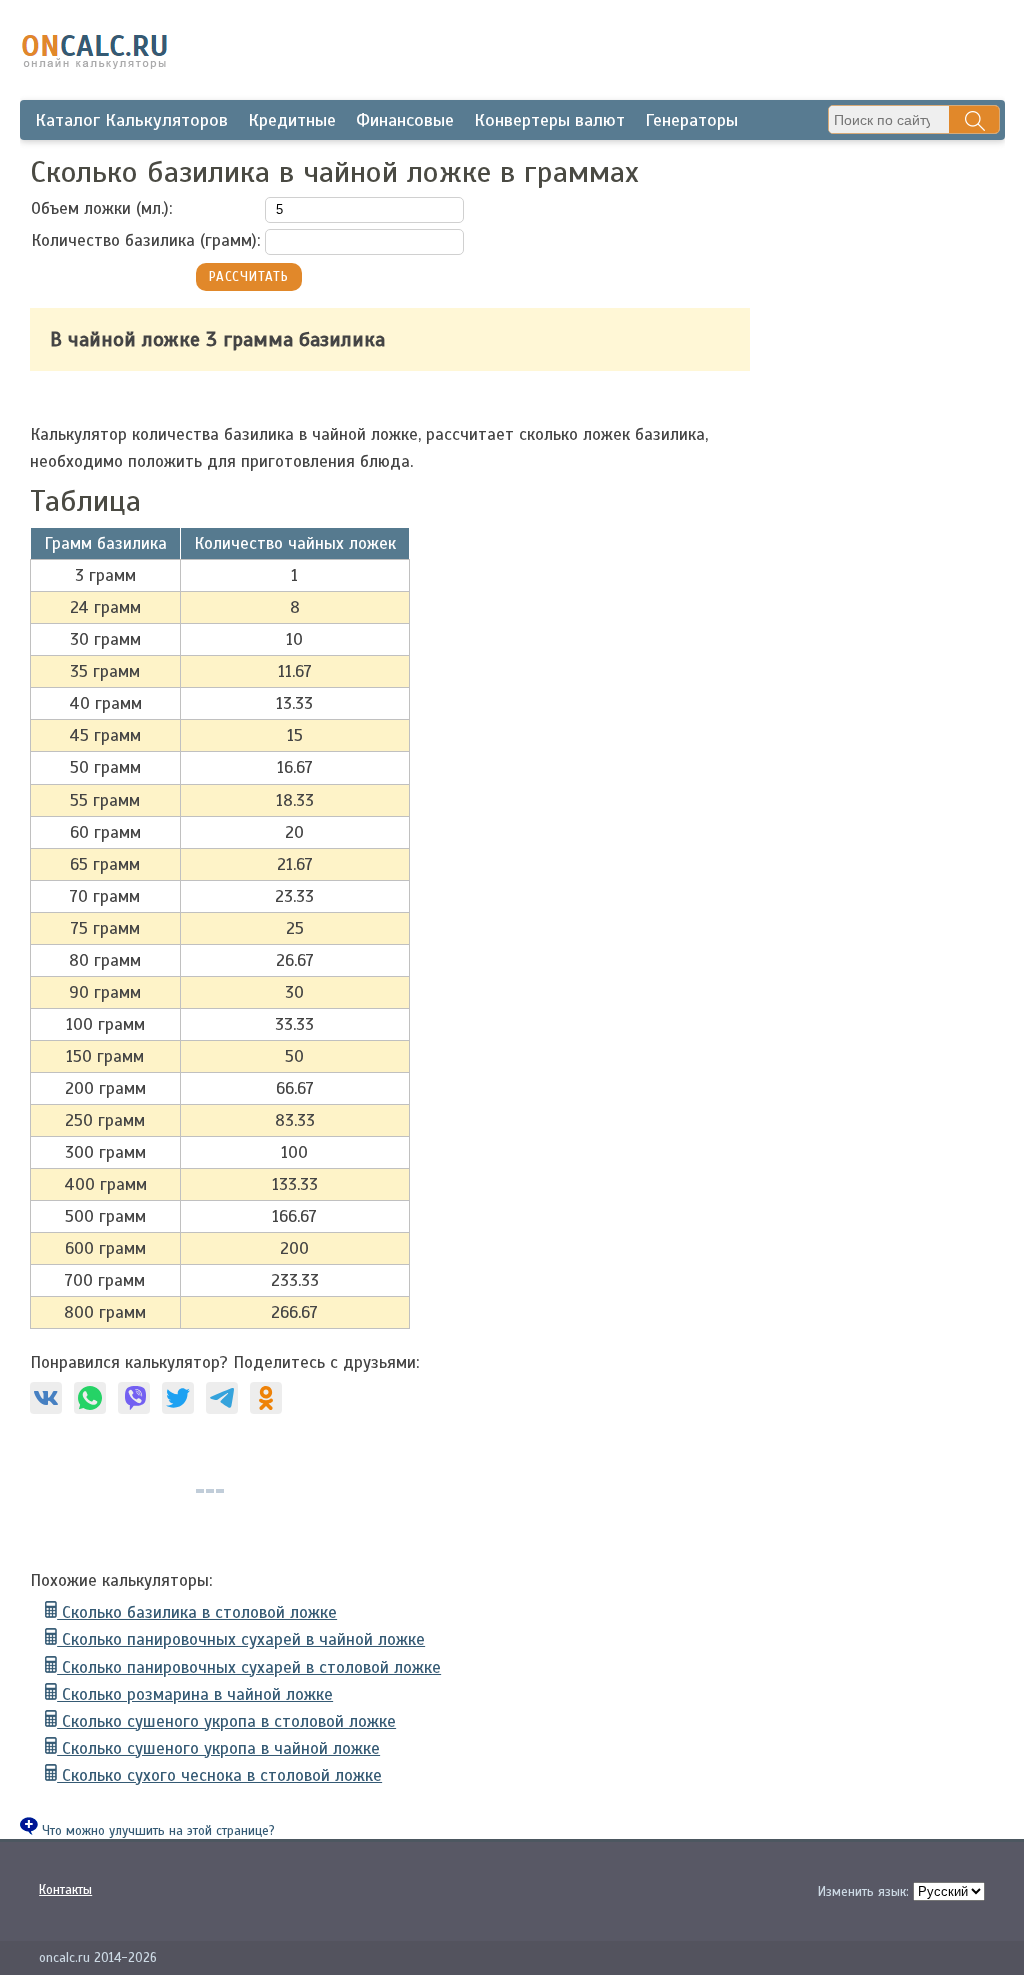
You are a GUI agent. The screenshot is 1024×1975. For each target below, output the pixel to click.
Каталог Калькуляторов (131, 120)
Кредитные (292, 120)
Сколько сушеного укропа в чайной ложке (218, 1748)
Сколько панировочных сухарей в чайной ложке (241, 1639)
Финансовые (405, 120)
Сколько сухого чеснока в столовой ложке (219, 1775)
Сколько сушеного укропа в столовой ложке (226, 1721)
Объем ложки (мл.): (101, 208)
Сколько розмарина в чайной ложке (195, 1694)
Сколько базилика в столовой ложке (197, 1612)
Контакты (65, 1890)
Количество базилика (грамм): (145, 240)
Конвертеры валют (549, 120)
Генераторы (691, 120)
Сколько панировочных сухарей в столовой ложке (249, 1667)
